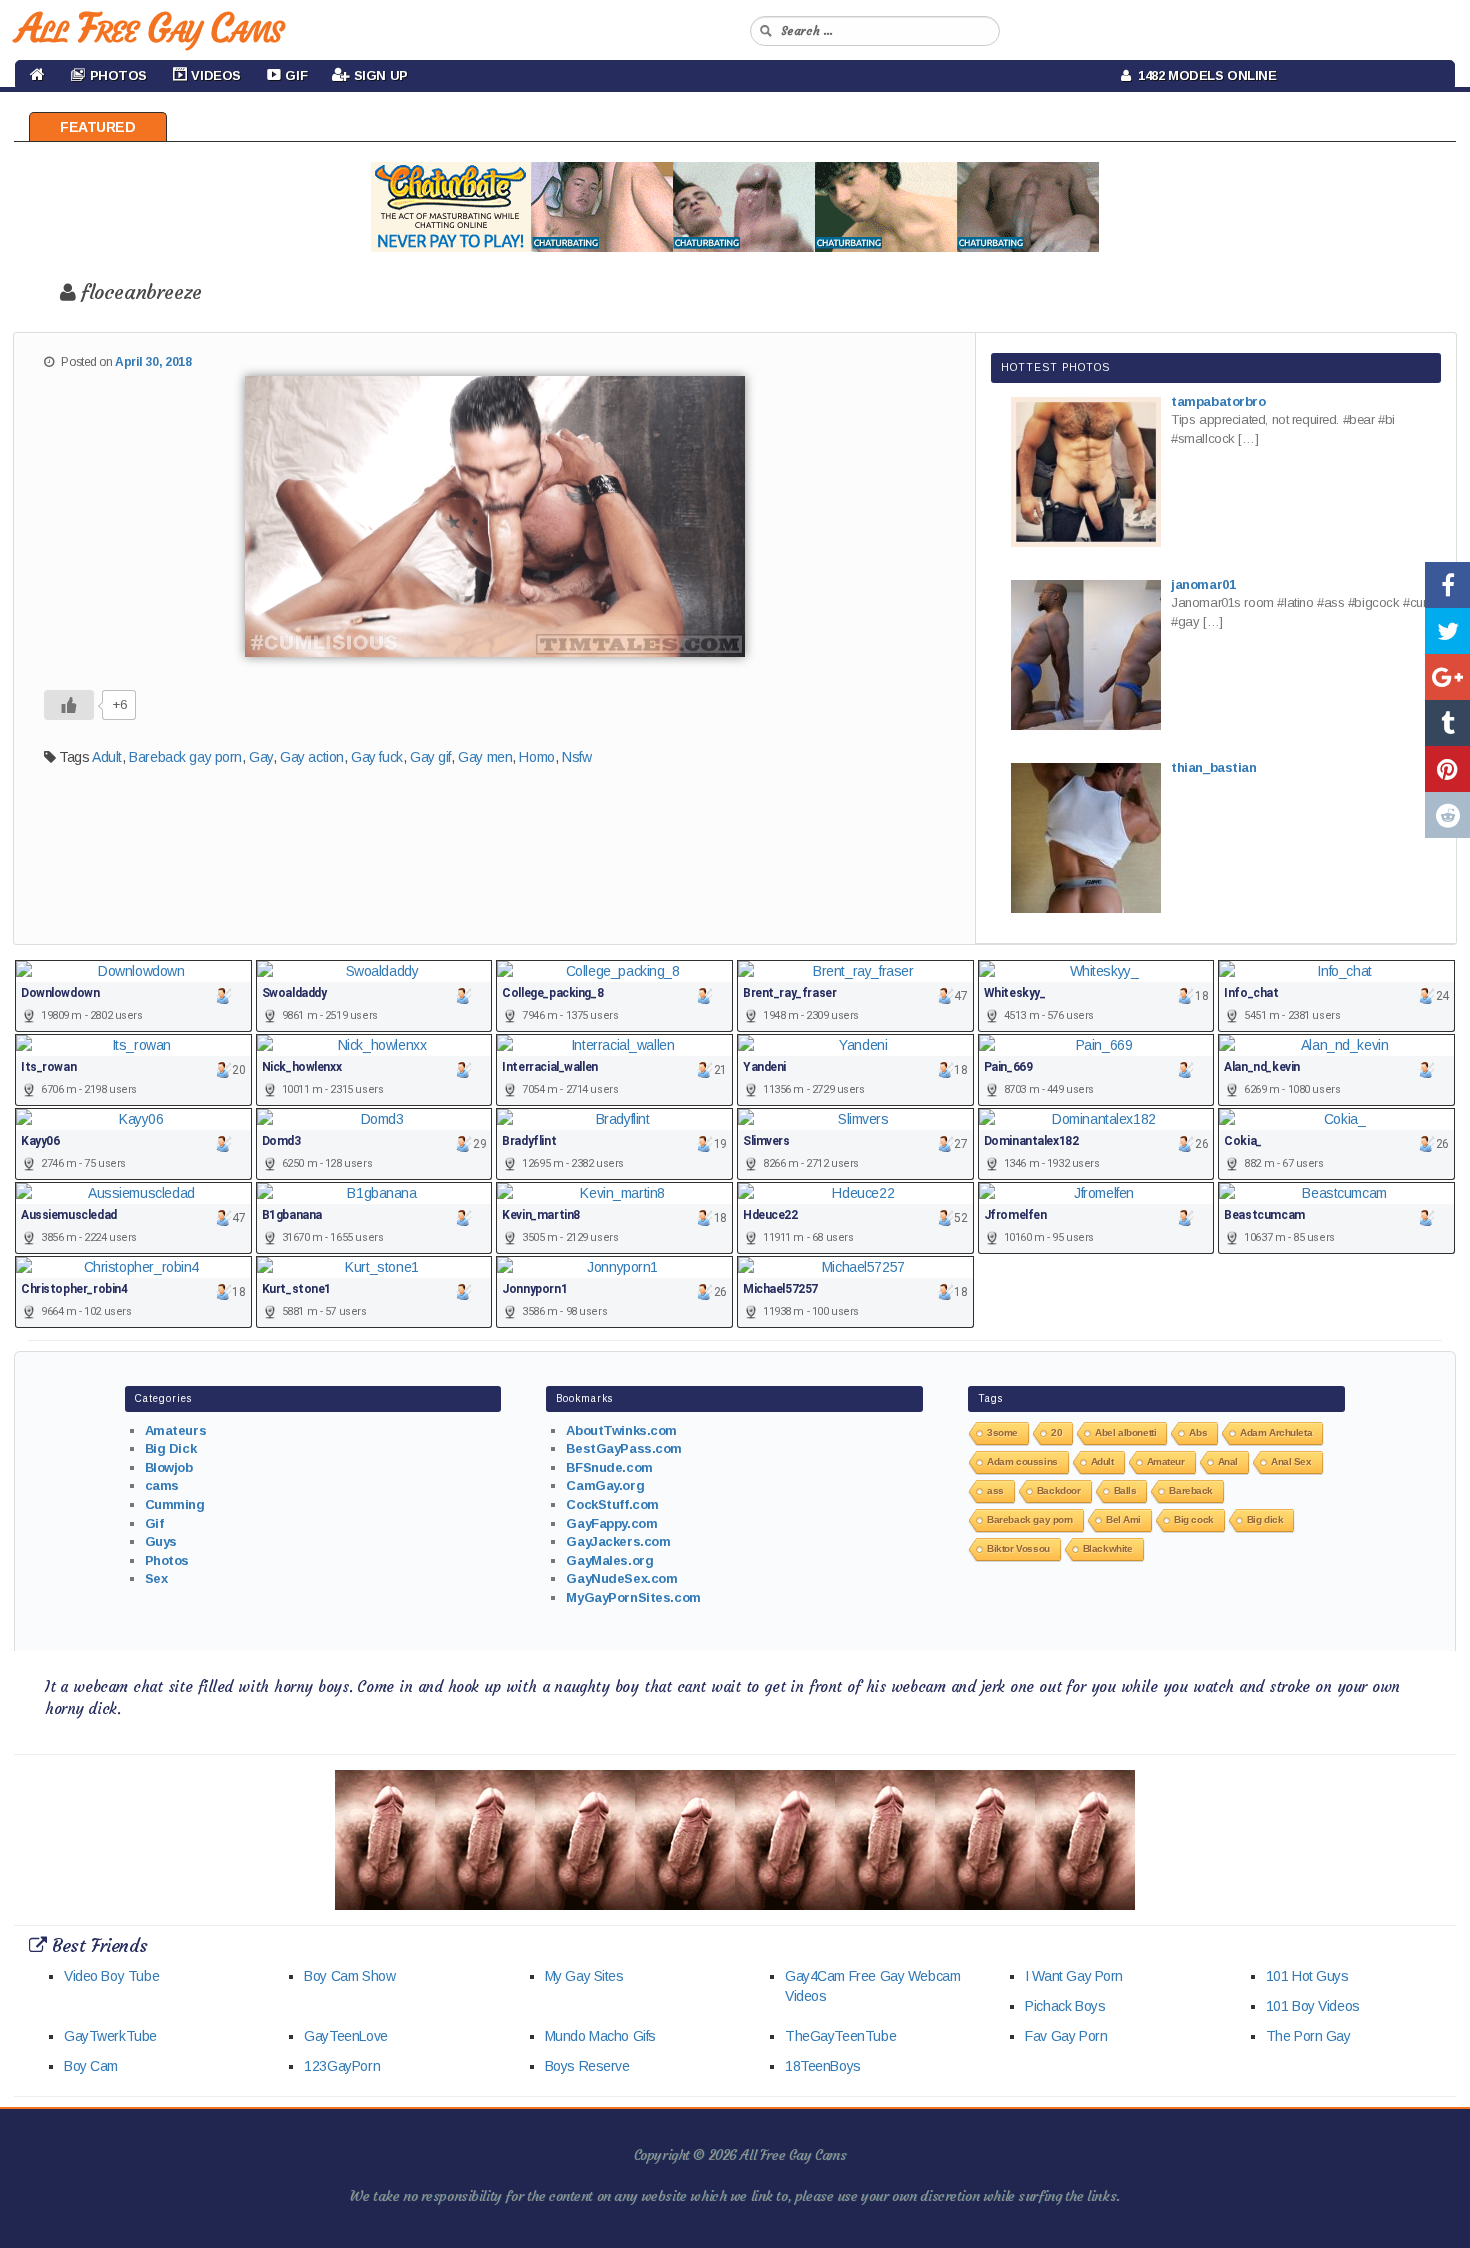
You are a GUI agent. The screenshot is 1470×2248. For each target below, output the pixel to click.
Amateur (1166, 1461)
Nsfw (576, 757)
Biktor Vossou (1018, 1548)
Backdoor (1059, 1490)
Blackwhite (1108, 1548)
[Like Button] (69, 705)
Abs (1198, 1432)
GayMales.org (609, 1560)
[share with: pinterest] (1447, 769)
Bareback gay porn (185, 757)
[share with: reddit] (1447, 815)
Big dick (1265, 1519)
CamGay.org (605, 1485)
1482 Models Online (1204, 75)
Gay (261, 757)
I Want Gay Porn (1074, 1976)
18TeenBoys (823, 2066)
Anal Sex (1291, 1461)
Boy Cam (91, 2066)
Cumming (175, 1504)
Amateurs (176, 1430)
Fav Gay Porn (1066, 2036)
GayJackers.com (618, 1541)
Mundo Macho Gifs (600, 2036)
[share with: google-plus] (1447, 677)
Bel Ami (1123, 1519)
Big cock (1194, 1519)
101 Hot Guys (1307, 1976)
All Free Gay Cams (149, 28)
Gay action (312, 757)
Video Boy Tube (111, 1976)
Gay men (485, 757)
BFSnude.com (609, 1467)
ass (995, 1490)
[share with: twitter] (1447, 631)
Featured (98, 127)
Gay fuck (377, 757)
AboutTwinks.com (621, 1430)
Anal (1228, 1461)
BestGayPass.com (624, 1448)
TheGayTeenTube (840, 2036)
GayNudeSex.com (621, 1578)
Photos (167, 1560)
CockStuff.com (612, 1504)
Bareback (1191, 1490)
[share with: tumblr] (1447, 723)
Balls (1125, 1490)
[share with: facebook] (1447, 585)
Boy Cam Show (349, 1976)
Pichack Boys (1065, 2006)
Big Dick (171, 1448)
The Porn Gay (1308, 2036)
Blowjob (169, 1467)
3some (1002, 1432)
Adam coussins (1022, 1461)
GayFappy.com (611, 1523)
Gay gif (430, 757)
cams (162, 1485)
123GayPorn (342, 2066)
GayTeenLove (345, 2036)
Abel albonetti (1125, 1432)
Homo (536, 757)
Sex (156, 1578)
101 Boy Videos (1313, 2006)
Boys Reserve (587, 2066)
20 (1056, 1432)
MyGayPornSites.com (633, 1597)
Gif (154, 1523)
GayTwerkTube (110, 2036)
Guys (161, 1541)
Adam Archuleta (1276, 1432)
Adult (107, 757)
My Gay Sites (584, 1976)
